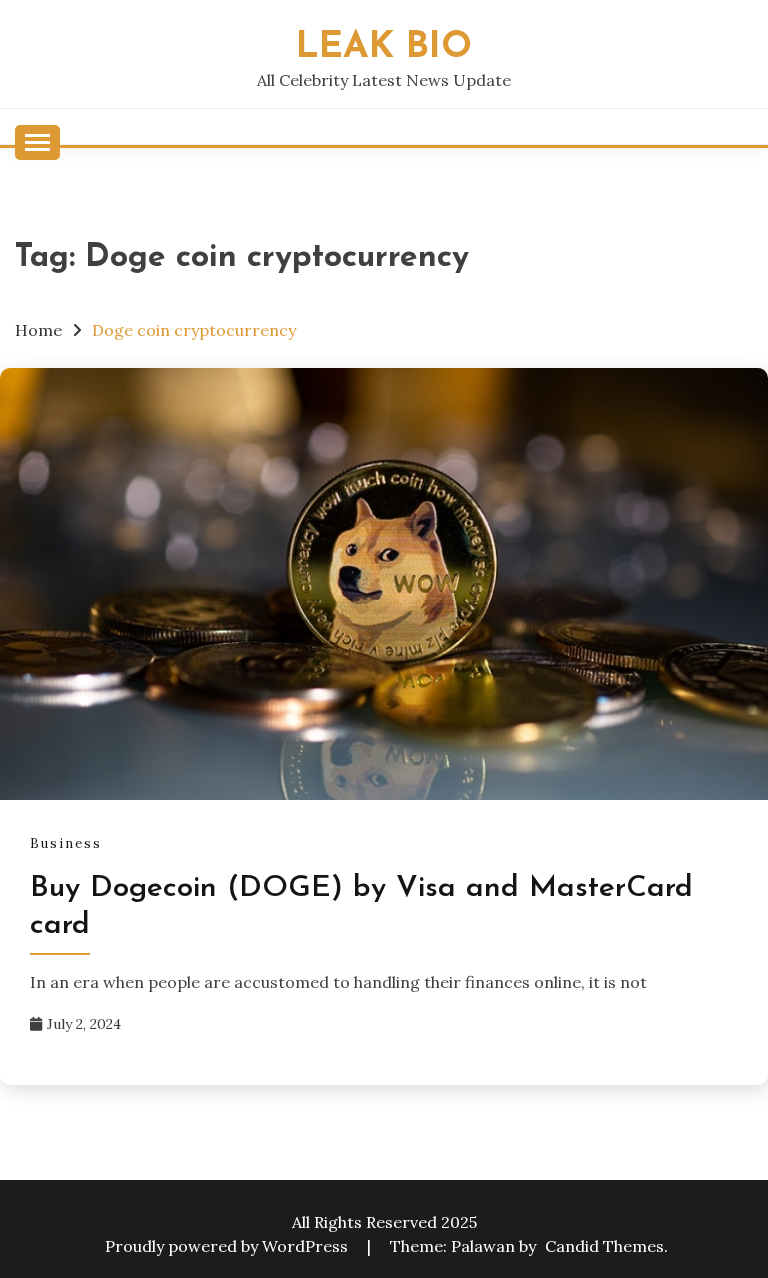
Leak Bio (384, 47)
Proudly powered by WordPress (228, 1246)
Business (66, 843)
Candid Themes (604, 1246)
